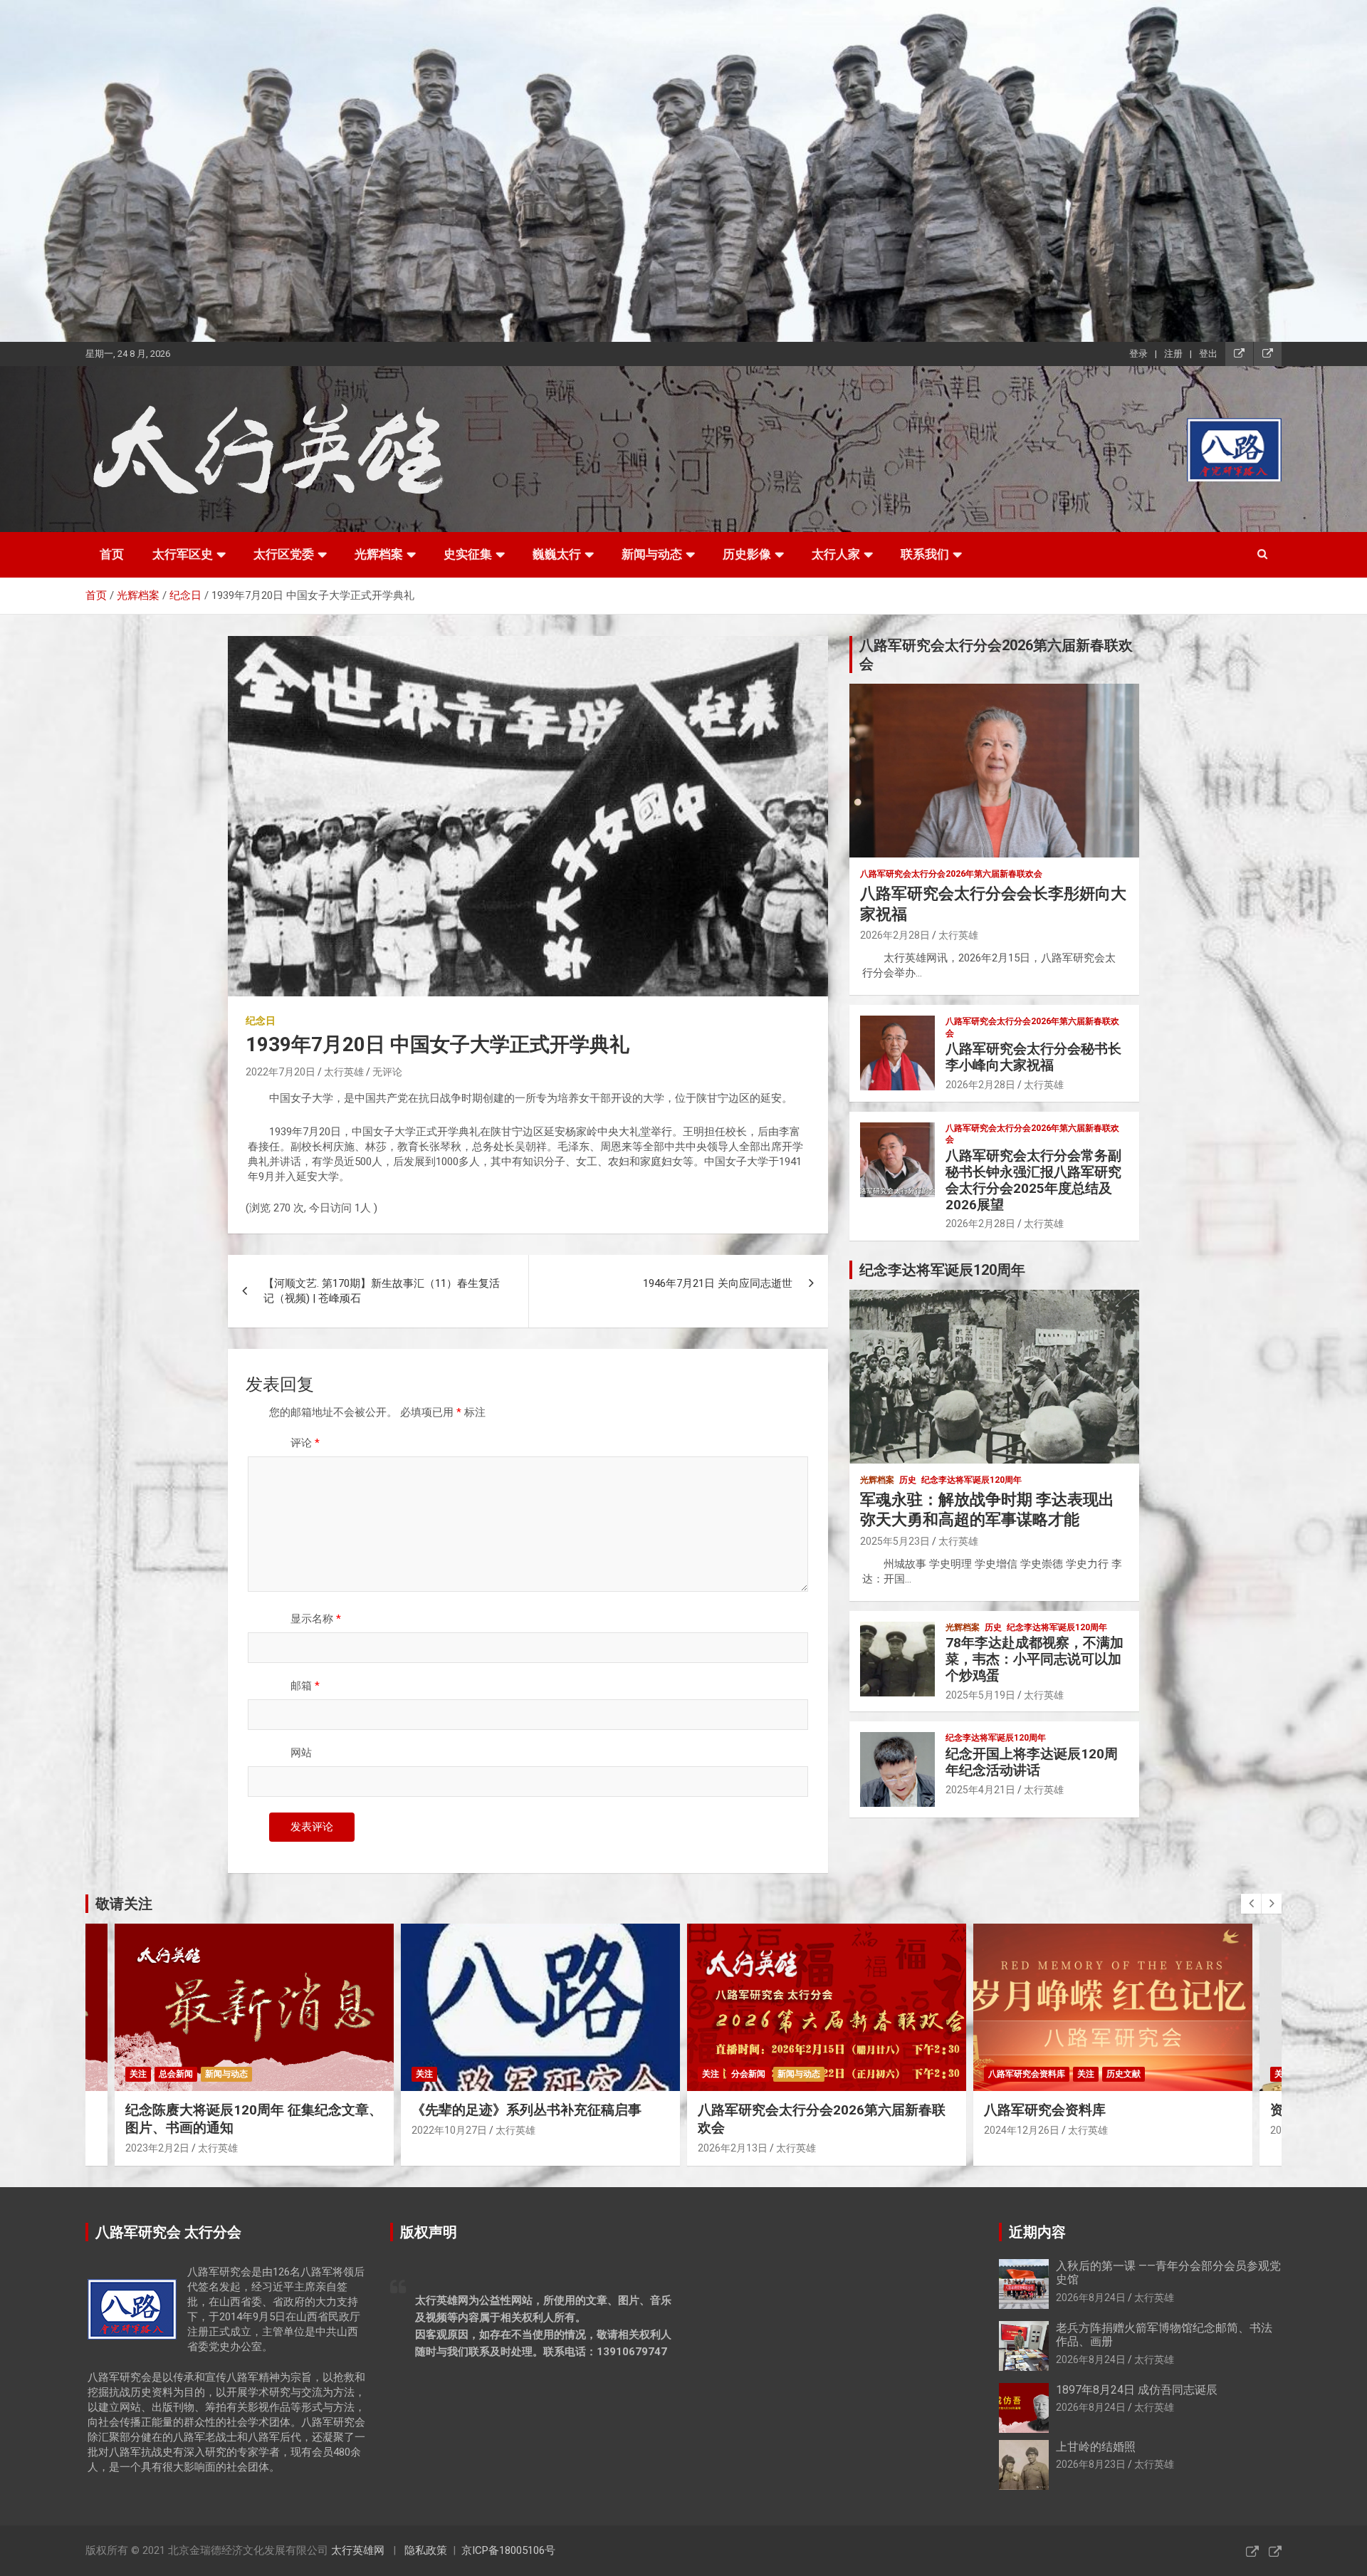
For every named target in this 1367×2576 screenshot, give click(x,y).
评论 (305, 1443)
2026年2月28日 (895, 935)
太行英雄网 (358, 2550)
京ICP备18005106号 (508, 2550)
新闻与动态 (652, 554)
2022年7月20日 (281, 1072)
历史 (908, 1480)
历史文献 (837, 2074)
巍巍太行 (557, 554)
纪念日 (261, 1021)
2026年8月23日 (1091, 2464)
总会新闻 (1035, 2074)
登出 (1208, 354)
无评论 (387, 1072)
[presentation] (1251, 1904)
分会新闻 (462, 2074)
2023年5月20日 (1019, 2130)
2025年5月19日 (980, 1695)
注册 (1173, 354)
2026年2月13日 (446, 2148)
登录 (1138, 354)
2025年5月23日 (895, 1541)
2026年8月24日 (1091, 2298)
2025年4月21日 (980, 1790)
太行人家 (836, 554)
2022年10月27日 (163, 2130)
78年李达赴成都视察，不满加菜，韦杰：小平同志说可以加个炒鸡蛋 (1035, 1659)
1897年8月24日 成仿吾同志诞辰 (1137, 2390)
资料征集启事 (1025, 2110)
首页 (112, 554)
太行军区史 (183, 554)
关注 (138, 2074)
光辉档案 (379, 554)
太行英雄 (344, 1072)
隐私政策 (426, 2550)
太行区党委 (284, 554)
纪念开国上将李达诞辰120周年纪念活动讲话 (1032, 1762)
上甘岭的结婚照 (1096, 2447)
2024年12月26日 (735, 2130)
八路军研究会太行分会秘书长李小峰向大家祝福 (1033, 1057)
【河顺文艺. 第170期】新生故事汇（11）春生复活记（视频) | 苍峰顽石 (382, 1291)
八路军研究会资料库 (740, 2074)
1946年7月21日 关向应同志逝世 (718, 1283)
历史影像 (747, 554)
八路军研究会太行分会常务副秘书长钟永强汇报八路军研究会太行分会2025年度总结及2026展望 (1033, 1180)
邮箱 (305, 1686)
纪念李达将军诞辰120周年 (971, 1480)
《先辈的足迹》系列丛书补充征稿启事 (240, 2110)
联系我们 (925, 554)
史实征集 (468, 554)
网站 (301, 1753)
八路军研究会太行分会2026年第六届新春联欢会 (951, 874)
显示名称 (316, 1619)
